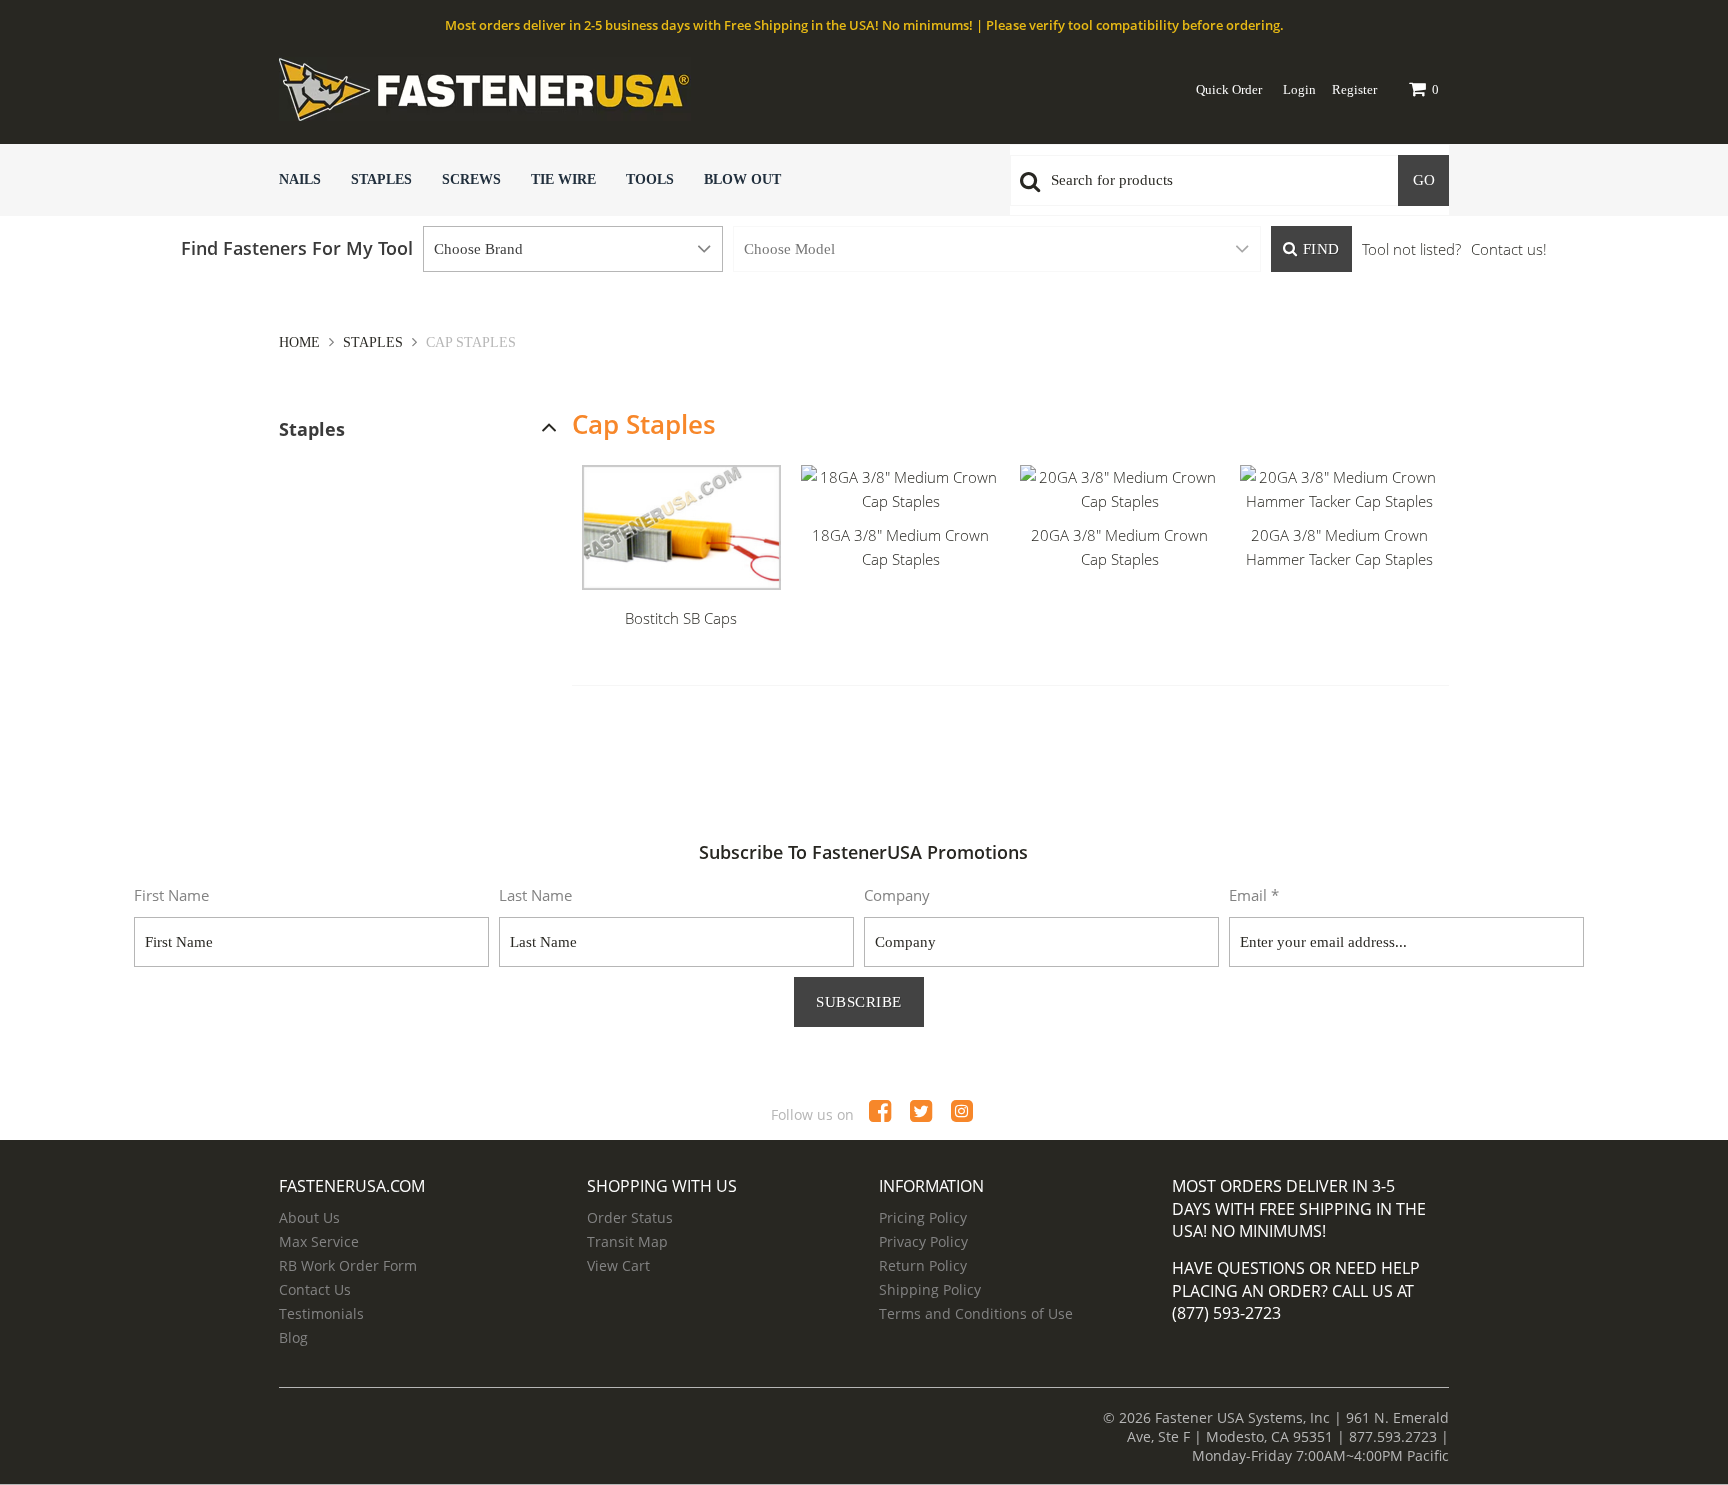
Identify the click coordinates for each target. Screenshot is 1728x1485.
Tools (650, 179)
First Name (171, 895)
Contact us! (1509, 249)
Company (897, 895)
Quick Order (1229, 89)
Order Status (630, 1217)
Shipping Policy (930, 1289)
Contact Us (315, 1289)
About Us (309, 1217)
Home (301, 342)
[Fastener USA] (599, 89)
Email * (1254, 895)
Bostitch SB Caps (681, 618)
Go (1424, 180)
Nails (300, 179)
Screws (471, 179)
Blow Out (742, 179)
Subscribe (859, 1002)
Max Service (319, 1241)
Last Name (535, 895)
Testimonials (321, 1313)
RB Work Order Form (348, 1265)
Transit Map (627, 1241)
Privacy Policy (923, 1241)
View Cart (618, 1265)
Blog (293, 1337)
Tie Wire (563, 179)
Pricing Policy (923, 1217)
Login (1299, 89)
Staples (381, 179)
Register (1354, 89)
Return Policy (923, 1265)
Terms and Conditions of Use (976, 1313)
